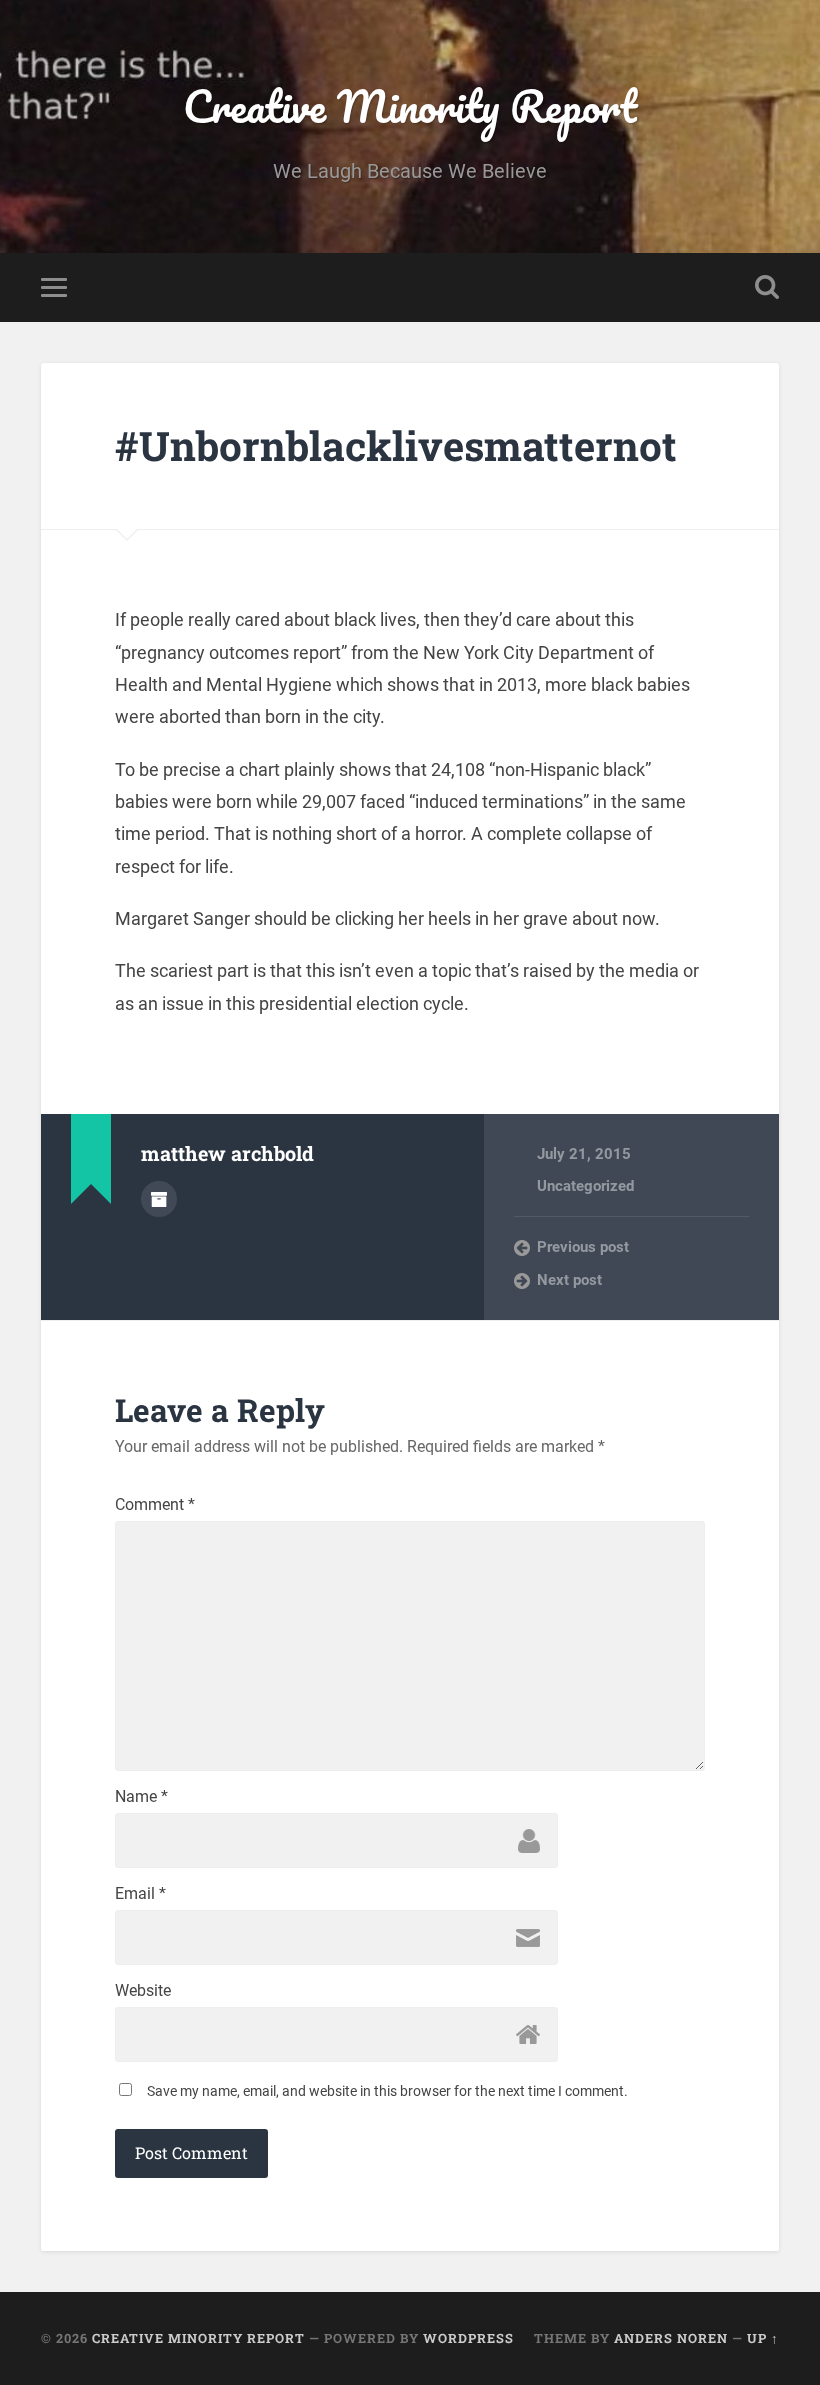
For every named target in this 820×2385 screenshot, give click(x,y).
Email (140, 1894)
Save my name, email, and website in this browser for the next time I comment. (387, 2091)
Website (143, 1991)
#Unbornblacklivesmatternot (396, 445)
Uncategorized (585, 1186)
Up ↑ (763, 2338)
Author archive (159, 1199)
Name (141, 1797)
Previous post (583, 1247)
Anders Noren (671, 2338)
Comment (155, 1505)
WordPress (468, 2338)
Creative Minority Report (410, 105)
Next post (569, 1280)
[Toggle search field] (767, 287)
